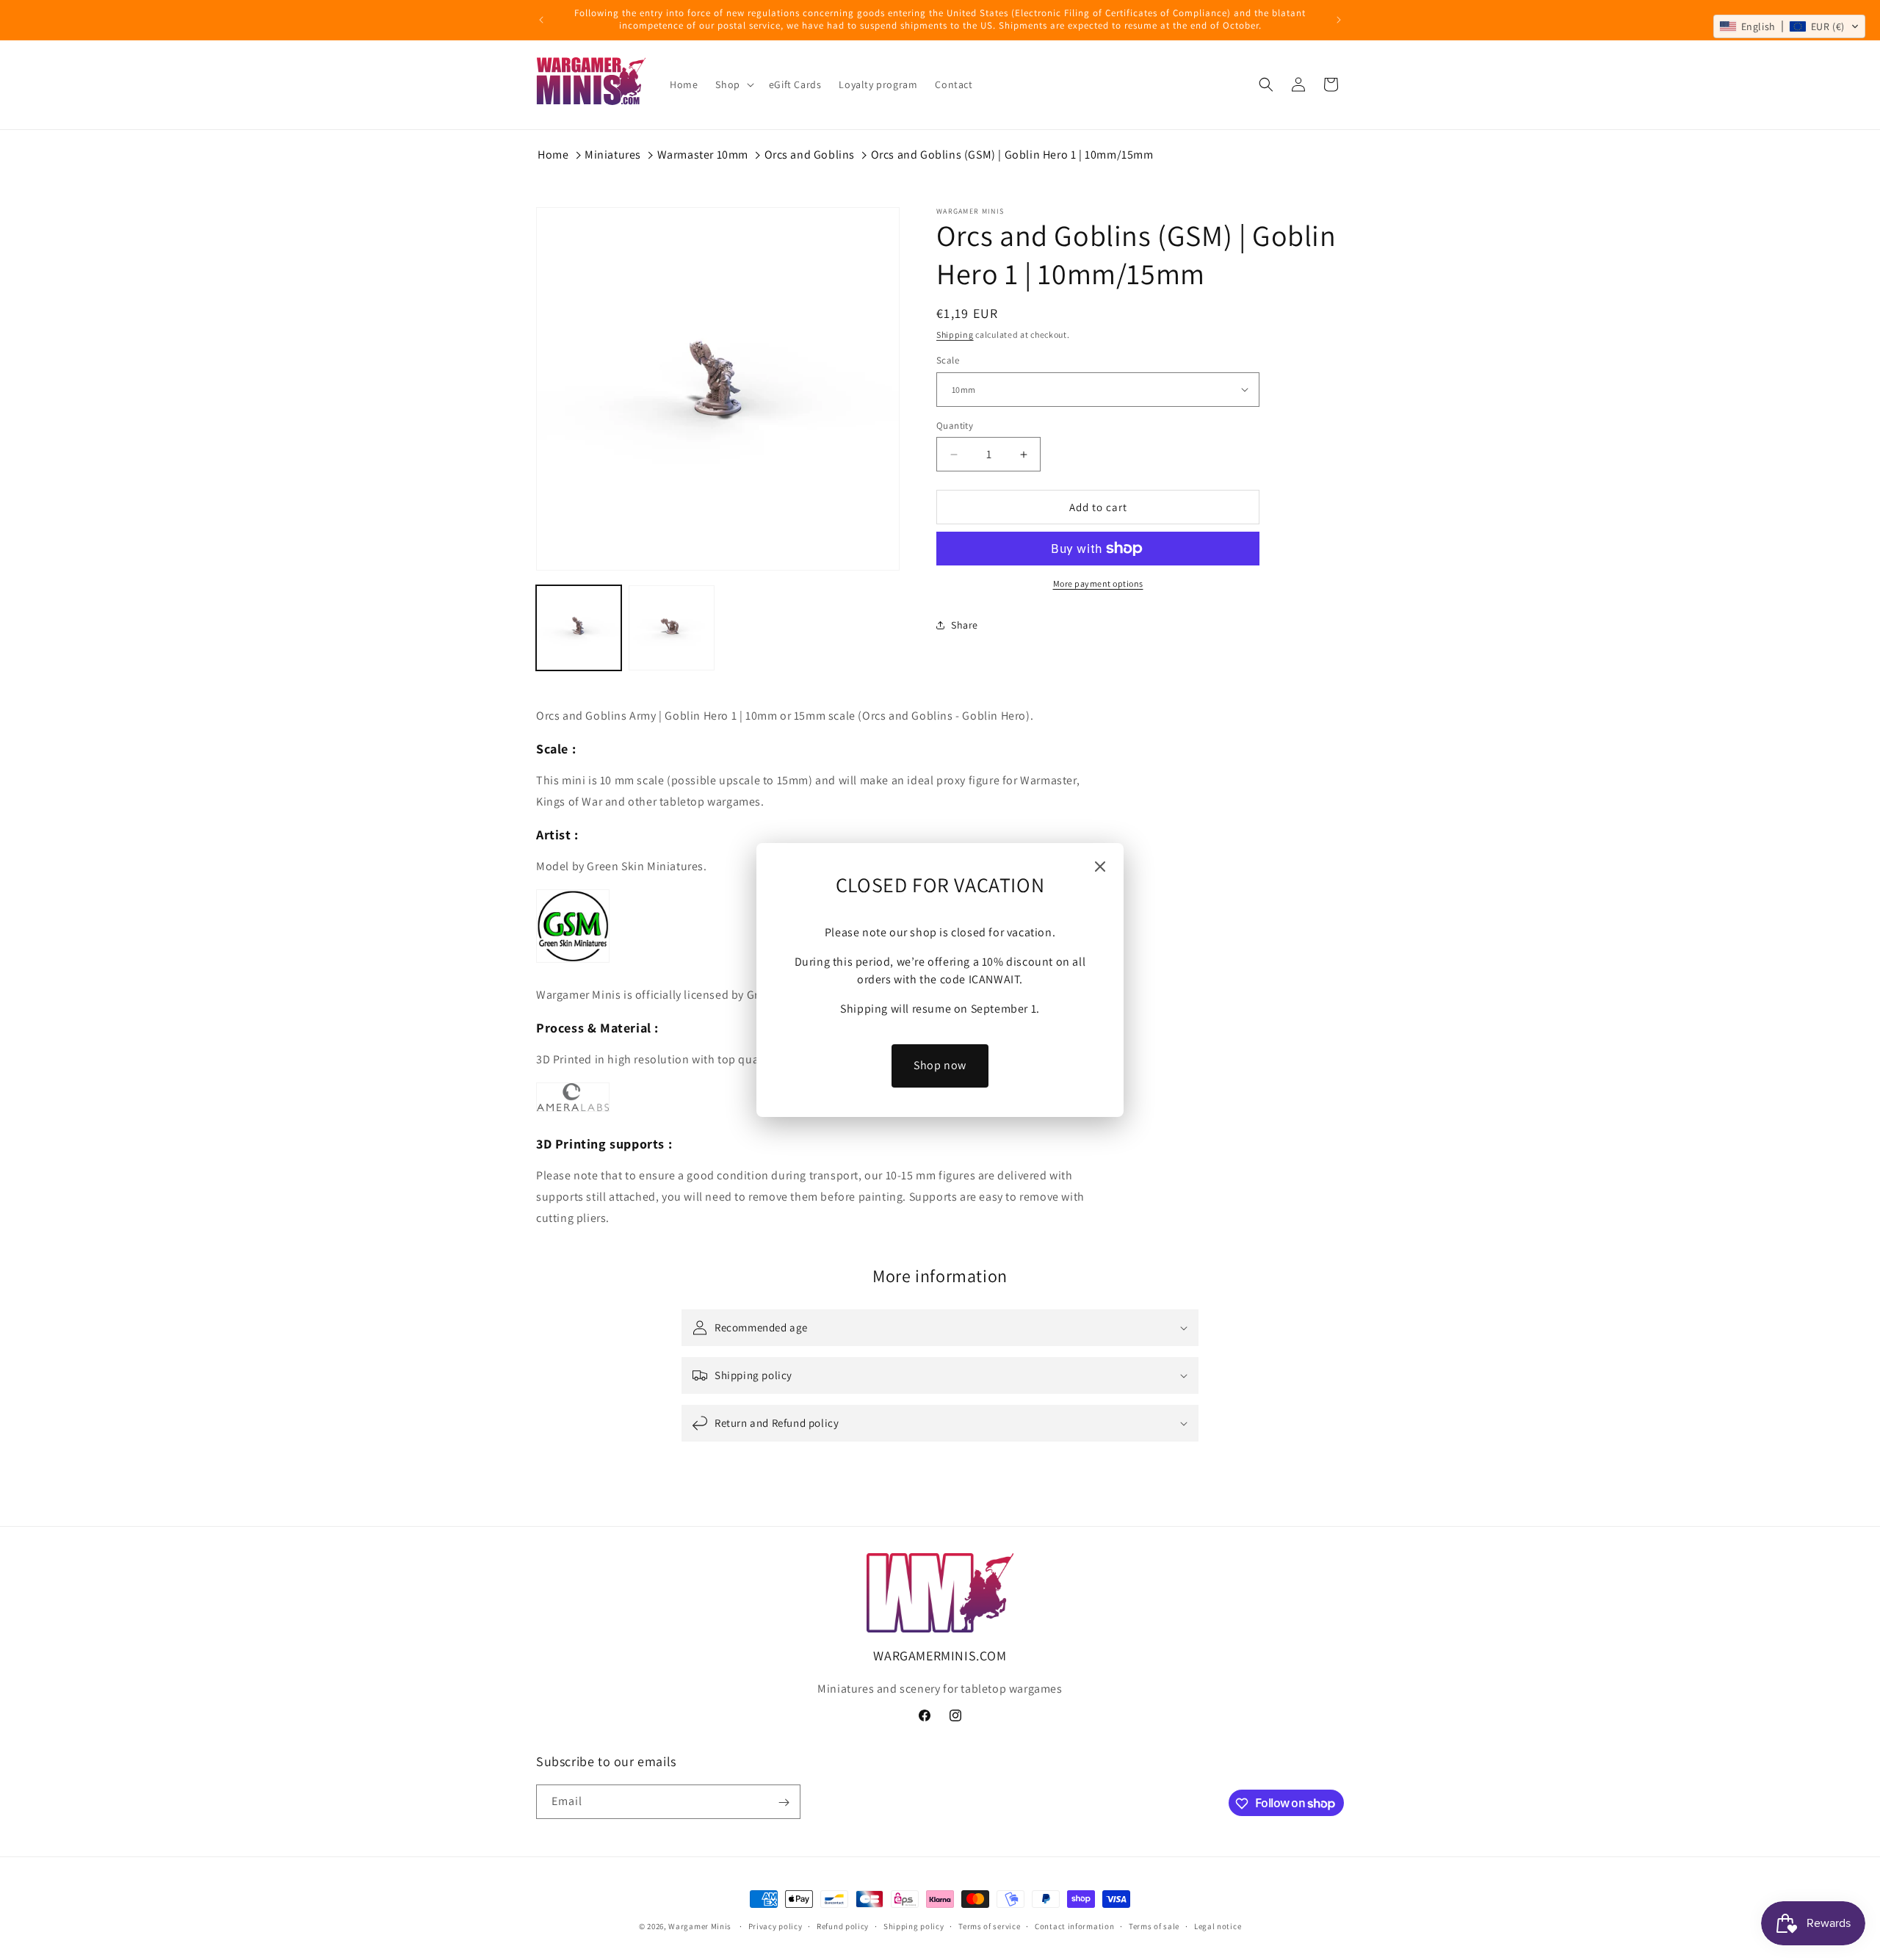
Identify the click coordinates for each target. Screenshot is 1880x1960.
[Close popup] (1100, 868)
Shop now (940, 1065)
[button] (1789, 26)
